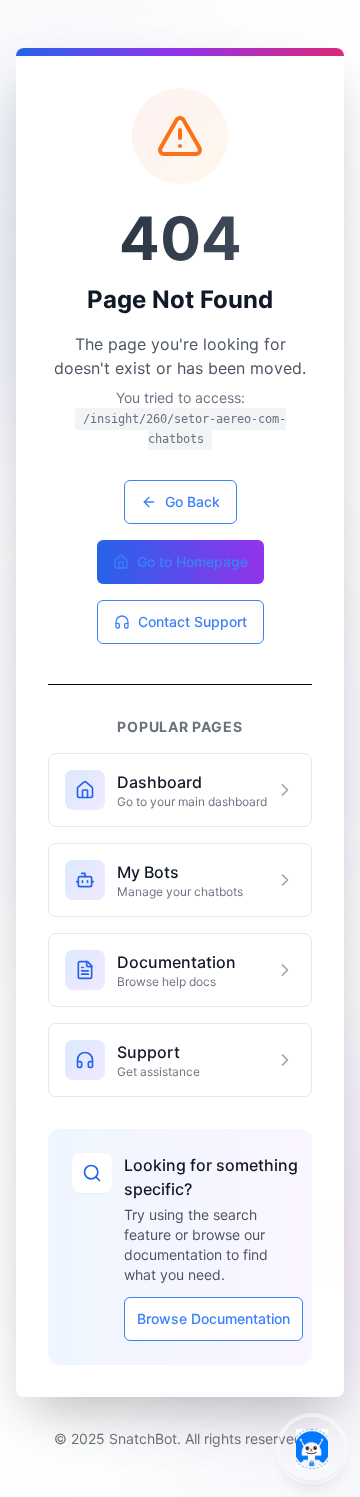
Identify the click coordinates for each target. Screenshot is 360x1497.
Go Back (192, 501)
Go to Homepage (192, 561)
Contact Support (192, 621)
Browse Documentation (213, 1318)
